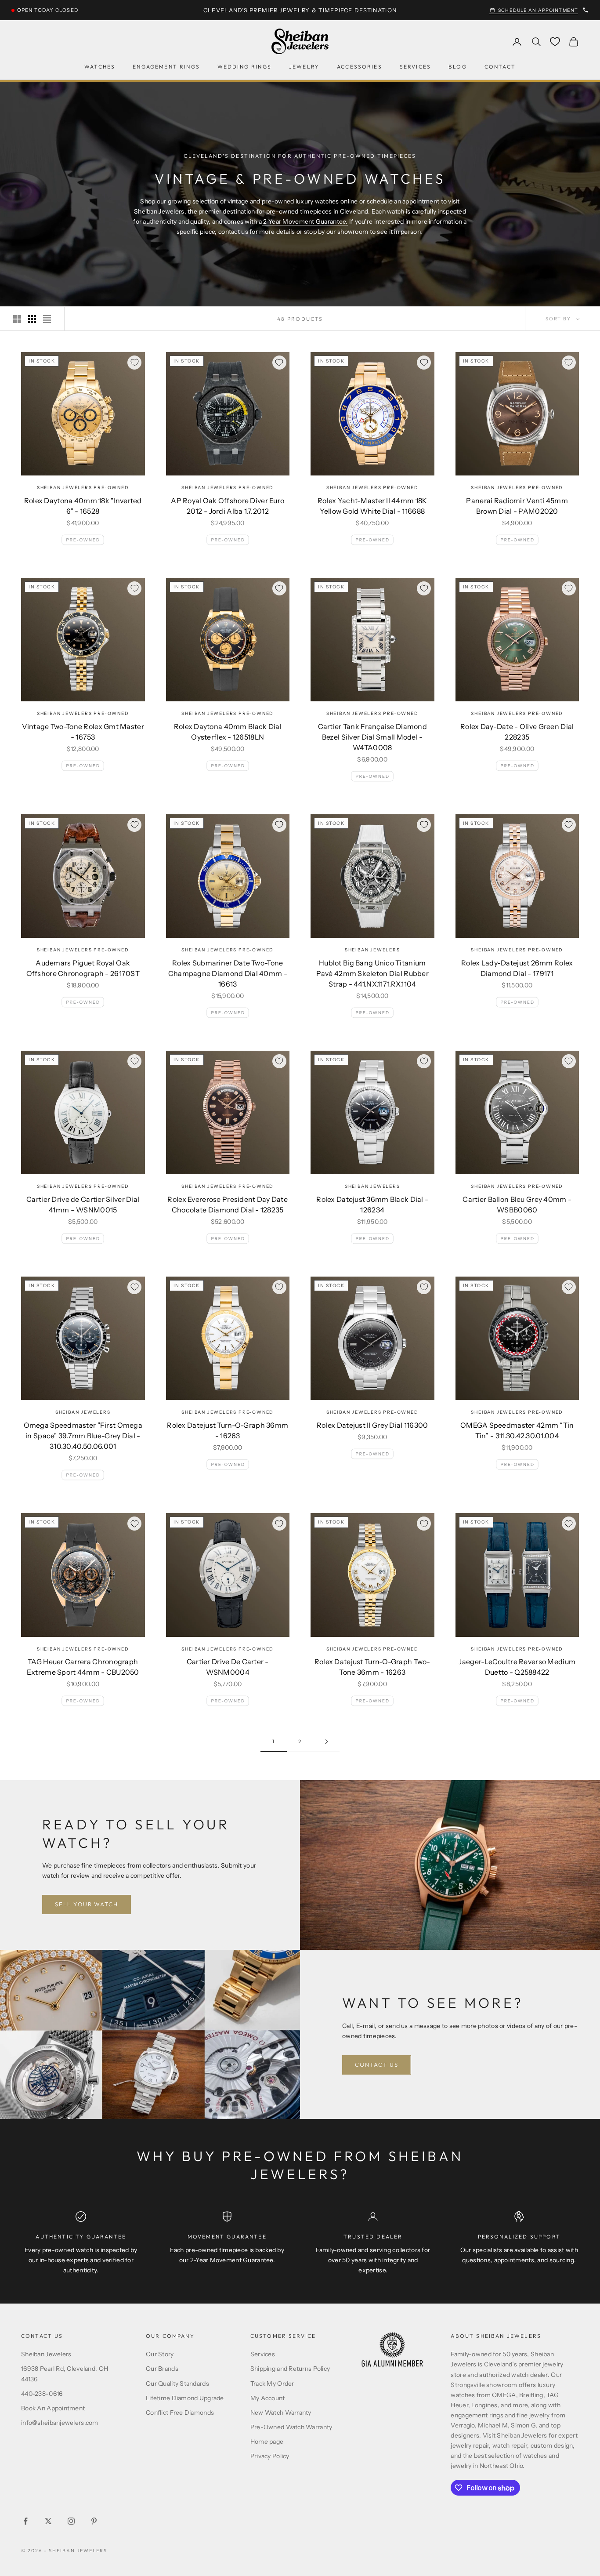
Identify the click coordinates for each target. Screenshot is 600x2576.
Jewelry (304, 67)
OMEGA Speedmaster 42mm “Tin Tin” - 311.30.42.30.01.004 (517, 1430)
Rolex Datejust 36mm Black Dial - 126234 (372, 1205)
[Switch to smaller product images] (32, 319)
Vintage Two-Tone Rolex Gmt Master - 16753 (83, 732)
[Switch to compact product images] (47, 319)
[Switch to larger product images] (17, 319)
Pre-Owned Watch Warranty (291, 2427)
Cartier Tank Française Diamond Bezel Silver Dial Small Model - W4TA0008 (372, 737)
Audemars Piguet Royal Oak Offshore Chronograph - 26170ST (83, 968)
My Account (268, 2398)
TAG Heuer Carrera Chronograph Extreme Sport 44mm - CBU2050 (83, 1667)
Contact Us (377, 2064)
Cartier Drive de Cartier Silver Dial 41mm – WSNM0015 (83, 1205)
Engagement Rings (166, 67)
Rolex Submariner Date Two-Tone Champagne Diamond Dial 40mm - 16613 (228, 973)
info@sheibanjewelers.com (60, 2423)
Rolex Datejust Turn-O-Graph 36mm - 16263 (228, 1430)
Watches (100, 67)
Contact (500, 67)
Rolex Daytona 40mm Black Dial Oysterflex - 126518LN (228, 732)
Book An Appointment (53, 2408)
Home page (267, 2442)
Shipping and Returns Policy (290, 2369)
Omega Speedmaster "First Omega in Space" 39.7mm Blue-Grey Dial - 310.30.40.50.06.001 (83, 1436)
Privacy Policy (270, 2456)
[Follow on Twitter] (48, 2521)
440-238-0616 (42, 2394)
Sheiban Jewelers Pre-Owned (83, 488)
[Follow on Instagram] (71, 2521)
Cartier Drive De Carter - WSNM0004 (228, 1667)
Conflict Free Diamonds (180, 2413)
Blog (458, 67)
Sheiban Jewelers (372, 950)
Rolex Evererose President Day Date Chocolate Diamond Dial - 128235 (228, 1205)
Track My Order (272, 2384)
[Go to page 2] (326, 1742)
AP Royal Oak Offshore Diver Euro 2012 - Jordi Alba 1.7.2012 (228, 506)
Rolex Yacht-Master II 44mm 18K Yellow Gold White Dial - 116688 (372, 506)
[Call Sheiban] (586, 10)
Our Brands (162, 2369)
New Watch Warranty (281, 2413)
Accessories (360, 67)
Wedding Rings (244, 67)
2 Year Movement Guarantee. (305, 221)
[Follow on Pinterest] (94, 2521)
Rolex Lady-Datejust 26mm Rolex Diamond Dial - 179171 (517, 968)
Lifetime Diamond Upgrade (185, 2398)
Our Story (160, 2354)
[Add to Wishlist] (134, 363)
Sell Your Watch (87, 1904)
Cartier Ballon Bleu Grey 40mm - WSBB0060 (517, 1205)
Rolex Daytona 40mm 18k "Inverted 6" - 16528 (83, 506)
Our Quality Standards (177, 2384)
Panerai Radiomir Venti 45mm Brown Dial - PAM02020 (517, 506)
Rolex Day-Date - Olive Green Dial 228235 (517, 732)
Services (415, 67)
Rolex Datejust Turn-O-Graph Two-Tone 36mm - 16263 (372, 1667)
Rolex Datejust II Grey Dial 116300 (372, 1425)
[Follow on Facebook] (25, 2521)
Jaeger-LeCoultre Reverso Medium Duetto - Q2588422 (517, 1667)
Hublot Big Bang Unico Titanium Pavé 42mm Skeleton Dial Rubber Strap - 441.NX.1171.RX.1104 (372, 973)
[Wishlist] (555, 42)
